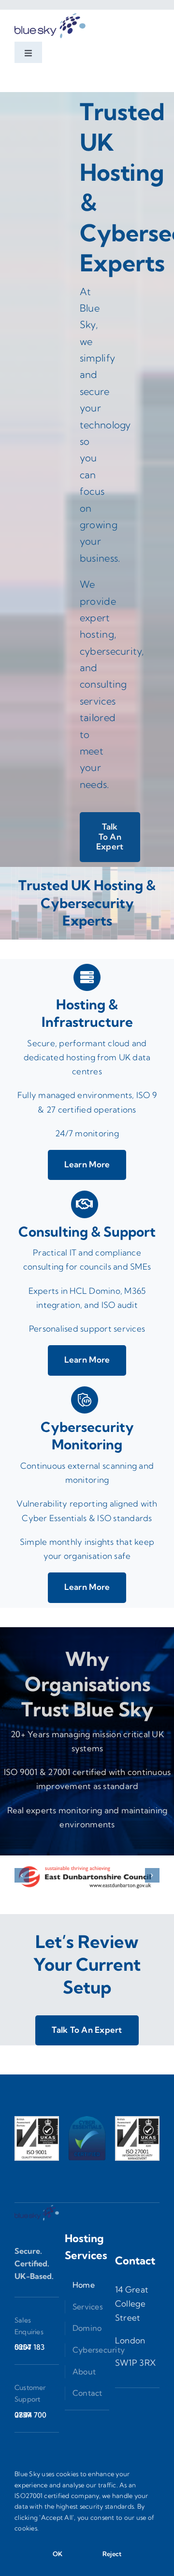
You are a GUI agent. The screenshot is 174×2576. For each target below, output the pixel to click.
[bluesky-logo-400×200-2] (50, 14)
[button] (22, 1875)
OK (58, 2554)
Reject (112, 2554)
